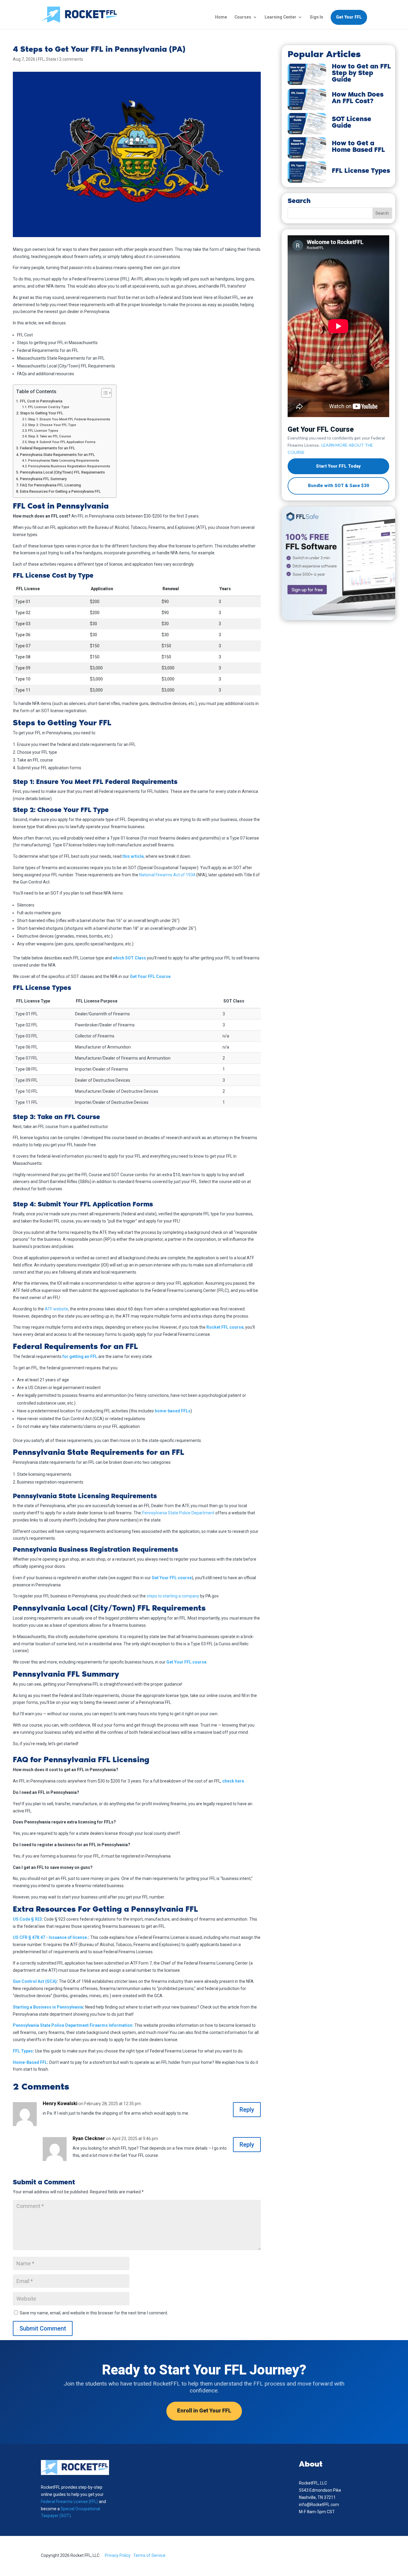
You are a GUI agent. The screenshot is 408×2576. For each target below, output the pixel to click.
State (51, 59)
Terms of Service (149, 2555)
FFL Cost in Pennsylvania (41, 401)
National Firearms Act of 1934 (167, 875)
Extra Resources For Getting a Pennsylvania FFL (60, 491)
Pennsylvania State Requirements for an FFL (57, 455)
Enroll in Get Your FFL (204, 2411)
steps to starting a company (173, 1596)
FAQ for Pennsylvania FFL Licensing (50, 485)
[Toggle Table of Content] (103, 393)
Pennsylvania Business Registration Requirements (69, 466)
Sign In (316, 17)
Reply (247, 2110)
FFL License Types (43, 431)
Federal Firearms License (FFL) (70, 2502)
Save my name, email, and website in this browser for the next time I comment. (94, 2313)
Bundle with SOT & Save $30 (339, 486)
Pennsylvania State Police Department (178, 1513)
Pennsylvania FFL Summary (43, 479)
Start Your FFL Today (338, 466)
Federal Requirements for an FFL (48, 448)
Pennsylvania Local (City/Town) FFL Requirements (62, 472)
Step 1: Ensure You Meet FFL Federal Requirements (69, 419)
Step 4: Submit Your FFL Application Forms (62, 442)
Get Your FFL (349, 17)
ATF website (56, 1309)
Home (221, 17)
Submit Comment (43, 2328)
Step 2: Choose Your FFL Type (52, 425)
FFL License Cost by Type (49, 407)
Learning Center (280, 17)
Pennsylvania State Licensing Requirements (64, 460)
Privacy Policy (118, 2555)
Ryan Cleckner (89, 2138)
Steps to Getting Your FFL (42, 413)
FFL (41, 59)
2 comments (71, 59)
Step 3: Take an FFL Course (50, 436)
